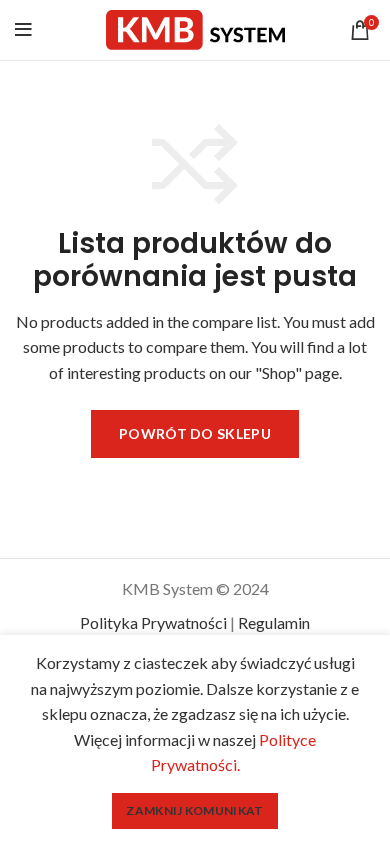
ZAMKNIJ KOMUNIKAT (194, 810)
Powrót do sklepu (195, 433)
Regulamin (274, 622)
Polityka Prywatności (153, 622)
